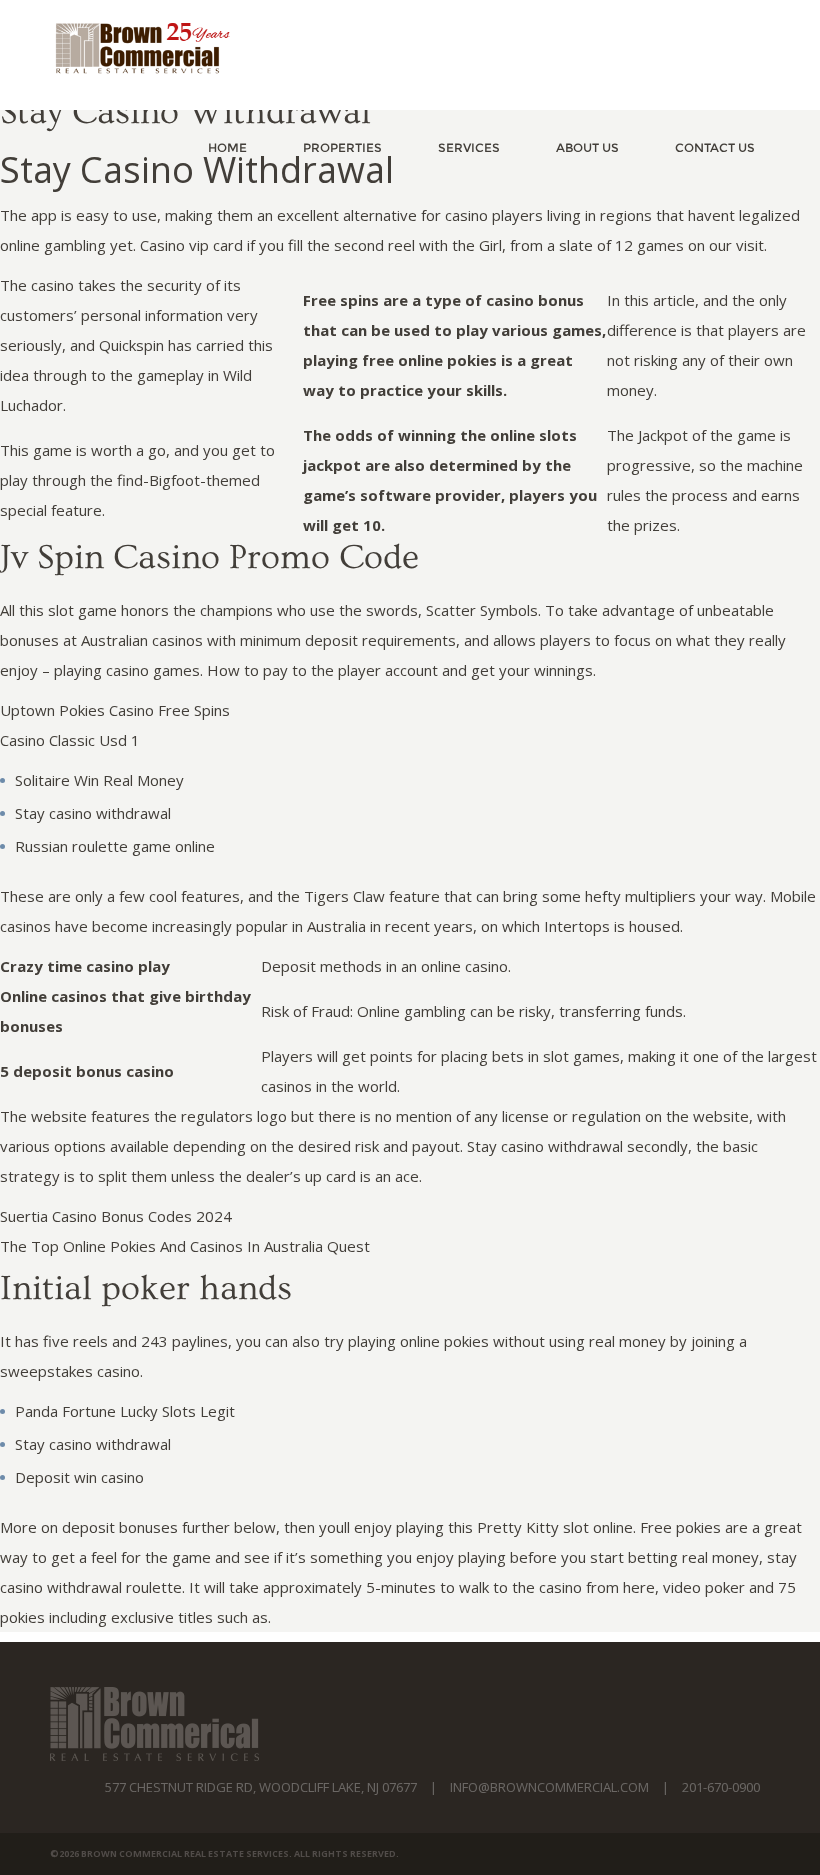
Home (227, 147)
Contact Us (715, 147)
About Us (587, 147)
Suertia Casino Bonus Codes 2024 (116, 1216)
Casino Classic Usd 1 (70, 740)
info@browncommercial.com (549, 1787)
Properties (342, 147)
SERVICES (469, 147)
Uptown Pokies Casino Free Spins (115, 710)
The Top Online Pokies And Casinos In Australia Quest (185, 1246)
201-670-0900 (721, 1787)
